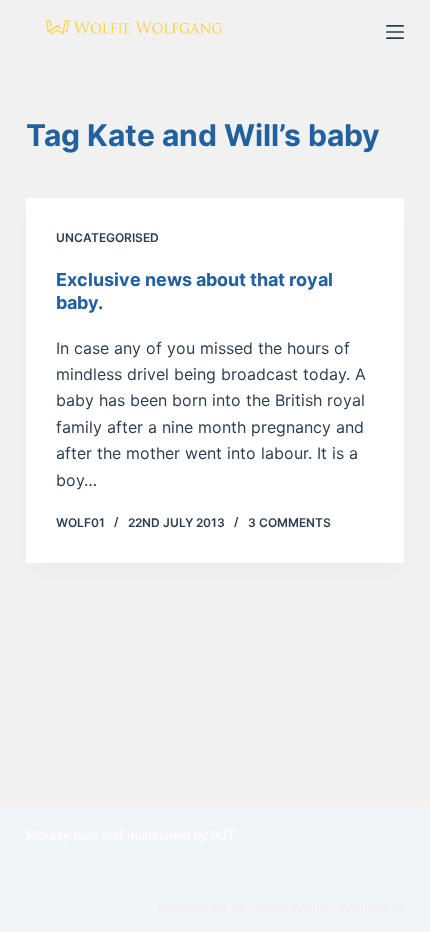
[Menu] (395, 32)
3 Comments (289, 522)
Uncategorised (107, 237)
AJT (223, 835)
